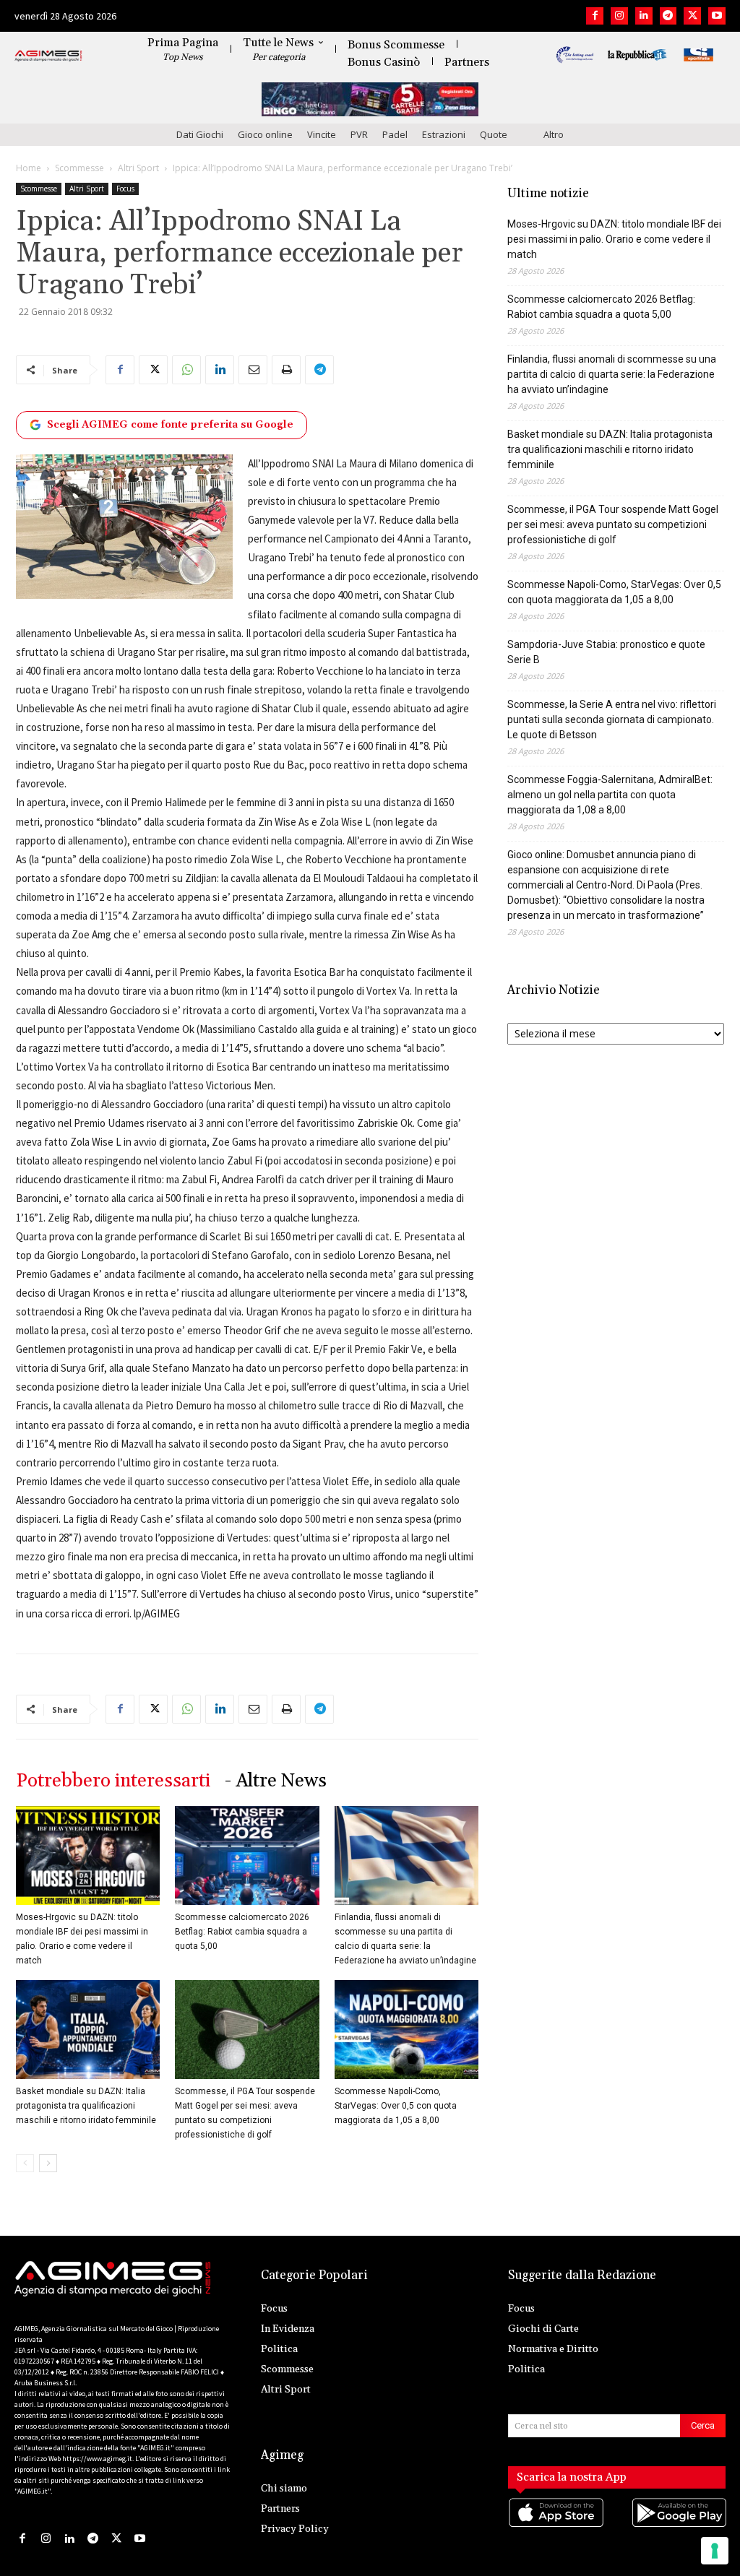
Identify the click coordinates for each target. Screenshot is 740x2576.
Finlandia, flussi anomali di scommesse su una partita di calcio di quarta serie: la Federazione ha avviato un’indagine (612, 374)
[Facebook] (595, 16)
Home (29, 168)
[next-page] (48, 2163)
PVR (359, 134)
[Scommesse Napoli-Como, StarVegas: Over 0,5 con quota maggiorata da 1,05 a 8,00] (406, 2030)
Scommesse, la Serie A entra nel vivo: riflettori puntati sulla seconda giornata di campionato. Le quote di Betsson (612, 719)
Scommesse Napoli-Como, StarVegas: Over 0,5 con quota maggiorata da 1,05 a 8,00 (396, 2106)
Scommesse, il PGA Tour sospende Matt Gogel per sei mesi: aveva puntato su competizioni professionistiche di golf (613, 524)
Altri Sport (138, 168)
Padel (395, 134)
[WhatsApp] (186, 370)
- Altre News (276, 1781)
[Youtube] (717, 16)
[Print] (286, 370)
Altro (554, 134)
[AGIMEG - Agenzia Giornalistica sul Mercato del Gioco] (48, 56)
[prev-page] (25, 2163)
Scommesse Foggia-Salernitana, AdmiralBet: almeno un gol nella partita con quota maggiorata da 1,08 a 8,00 (610, 795)
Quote (494, 134)
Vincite (322, 134)
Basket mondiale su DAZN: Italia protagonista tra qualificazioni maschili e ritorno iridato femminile (86, 2106)
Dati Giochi (200, 134)
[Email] (253, 370)
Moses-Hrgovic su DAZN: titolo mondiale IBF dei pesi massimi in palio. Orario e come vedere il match (614, 239)
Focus (125, 189)
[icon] (555, 2527)
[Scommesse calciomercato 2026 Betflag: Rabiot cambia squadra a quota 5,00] (247, 1855)
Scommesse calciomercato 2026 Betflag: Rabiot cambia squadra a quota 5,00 (242, 1932)
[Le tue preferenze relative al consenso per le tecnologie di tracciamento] (715, 2551)
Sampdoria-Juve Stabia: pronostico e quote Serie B (606, 652)
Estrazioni (444, 134)
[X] (692, 16)
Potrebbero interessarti (113, 1781)
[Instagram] (619, 16)
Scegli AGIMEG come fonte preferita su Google (170, 425)
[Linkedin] (644, 16)
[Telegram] (668, 16)
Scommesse (79, 168)
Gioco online (265, 134)
